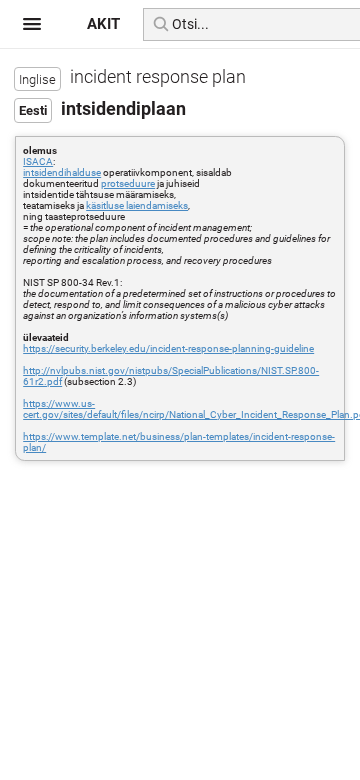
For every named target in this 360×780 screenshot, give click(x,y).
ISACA (38, 161)
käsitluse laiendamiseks (137, 205)
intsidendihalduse (62, 172)
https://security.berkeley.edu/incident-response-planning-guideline (168, 348)
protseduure (128, 183)
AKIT (103, 24)
